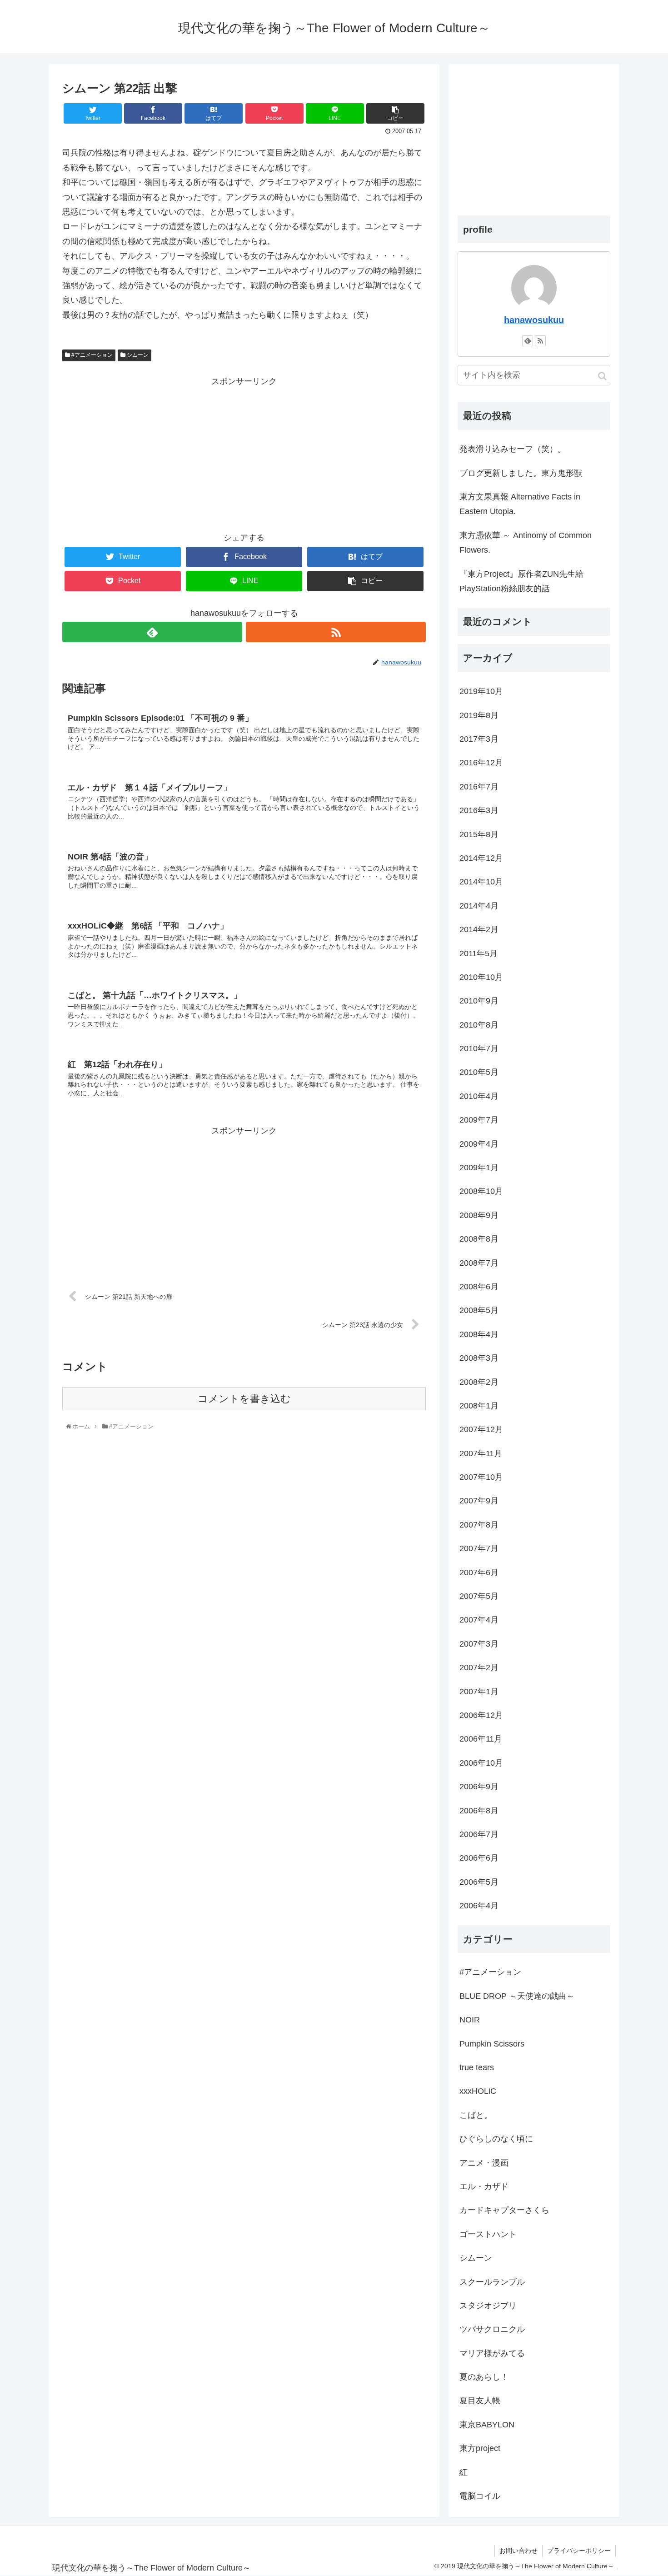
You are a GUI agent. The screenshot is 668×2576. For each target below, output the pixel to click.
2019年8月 (479, 715)
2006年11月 (481, 1739)
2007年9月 (479, 1501)
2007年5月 (479, 1596)
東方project (480, 2448)
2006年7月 (479, 1834)
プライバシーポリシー (579, 2551)
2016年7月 (479, 787)
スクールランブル (492, 2282)
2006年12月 (481, 1715)
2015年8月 (479, 834)
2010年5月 (479, 1072)
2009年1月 (479, 1168)
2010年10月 (481, 977)
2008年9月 (479, 1215)
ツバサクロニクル (492, 2329)
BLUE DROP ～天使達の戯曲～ (517, 1996)
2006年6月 (479, 1858)
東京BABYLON (487, 2425)
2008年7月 (479, 1263)
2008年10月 (481, 1191)
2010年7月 (479, 1048)
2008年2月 (479, 1382)
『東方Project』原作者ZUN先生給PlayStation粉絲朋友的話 (521, 581)
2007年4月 (479, 1620)
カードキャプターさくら (504, 2210)
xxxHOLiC (478, 2091)
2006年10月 (481, 1763)
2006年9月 (479, 1787)
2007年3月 (479, 1644)
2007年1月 (479, 1692)
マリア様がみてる (492, 2353)
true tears (477, 2067)
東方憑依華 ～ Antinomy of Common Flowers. (526, 543)
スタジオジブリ (488, 2306)
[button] (602, 376)
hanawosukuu (534, 320)
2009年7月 (479, 1120)
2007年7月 (479, 1548)
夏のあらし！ (484, 2377)
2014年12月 (481, 858)
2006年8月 (479, 1811)
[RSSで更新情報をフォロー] (336, 632)
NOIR (470, 2020)
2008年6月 (479, 1287)
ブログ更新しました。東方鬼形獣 (521, 473)
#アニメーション (91, 355)
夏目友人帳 (480, 2401)
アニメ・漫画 (484, 2163)
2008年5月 (479, 1310)
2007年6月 (479, 1573)
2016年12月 (481, 763)
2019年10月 (481, 691)
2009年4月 (479, 1144)
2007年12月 (481, 1429)
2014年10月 (481, 882)
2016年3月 (479, 810)
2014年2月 (479, 929)
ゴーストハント (488, 2234)
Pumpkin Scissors (492, 2044)
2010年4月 (479, 1096)
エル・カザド (484, 2187)
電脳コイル (480, 2496)
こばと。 (476, 2115)
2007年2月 (479, 1667)
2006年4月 (479, 1906)
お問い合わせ (518, 2551)
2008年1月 (479, 1406)
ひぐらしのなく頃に (496, 2139)
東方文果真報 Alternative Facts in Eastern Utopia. (520, 504)
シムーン (137, 355)
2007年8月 (479, 1525)
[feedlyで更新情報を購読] (152, 632)
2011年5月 (479, 954)
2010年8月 (479, 1025)
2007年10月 (481, 1477)
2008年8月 (479, 1239)
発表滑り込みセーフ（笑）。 (513, 449)
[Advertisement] (244, 452)
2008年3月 (479, 1358)
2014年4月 (479, 906)
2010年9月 (479, 1001)
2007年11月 (481, 1453)
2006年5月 (479, 1882)
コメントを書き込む (244, 1399)
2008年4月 (479, 1334)
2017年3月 (479, 739)
